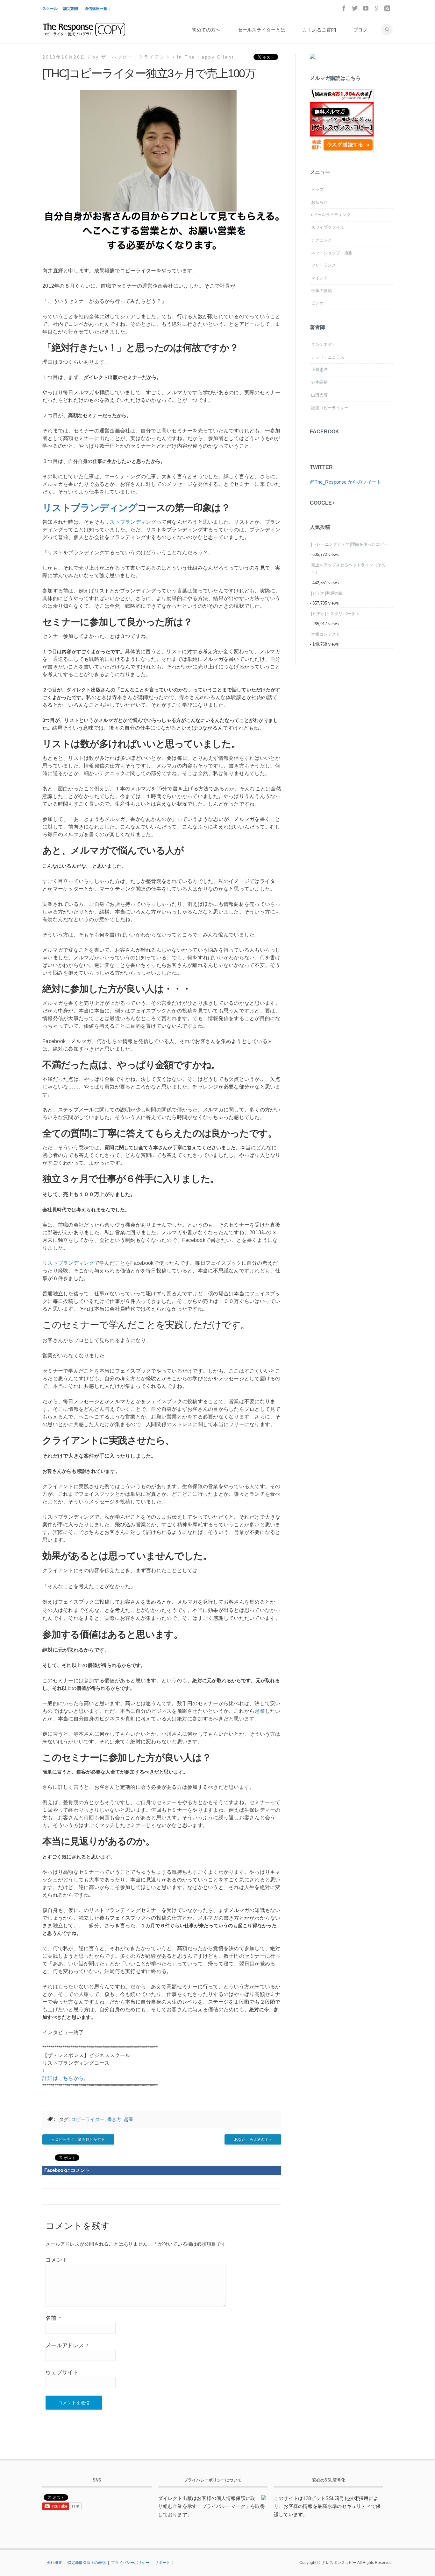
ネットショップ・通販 (332, 253)
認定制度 (71, 9)
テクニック (321, 240)
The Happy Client (209, 57)
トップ (317, 189)
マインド (319, 278)
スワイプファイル (328, 227)
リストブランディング (90, 508)
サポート (162, 2563)
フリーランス (324, 265)
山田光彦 (319, 395)
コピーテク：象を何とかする (80, 2139)
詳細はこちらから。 (66, 2078)
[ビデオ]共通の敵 (327, 593)
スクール (50, 9)
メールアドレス (67, 2345)
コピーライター (88, 2119)
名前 (53, 2318)
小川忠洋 (319, 370)
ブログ (360, 30)
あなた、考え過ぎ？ (251, 2139)
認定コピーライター (330, 408)
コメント (57, 2260)
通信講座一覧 (96, 9)
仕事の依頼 (321, 291)
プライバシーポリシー (130, 2563)
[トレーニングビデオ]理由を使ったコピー (350, 544)
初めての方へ (206, 30)
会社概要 (54, 2563)
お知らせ (319, 202)
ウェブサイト (62, 2373)
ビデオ (317, 303)
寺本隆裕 (319, 382)
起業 (260, 1711)
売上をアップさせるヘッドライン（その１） (348, 569)
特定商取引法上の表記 (87, 2563)
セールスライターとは (261, 30)
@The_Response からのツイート (346, 482)
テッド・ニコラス (328, 357)
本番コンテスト (326, 634)
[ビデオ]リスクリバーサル (335, 614)
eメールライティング (331, 215)
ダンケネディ (324, 344)
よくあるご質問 (319, 30)
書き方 (114, 2119)
